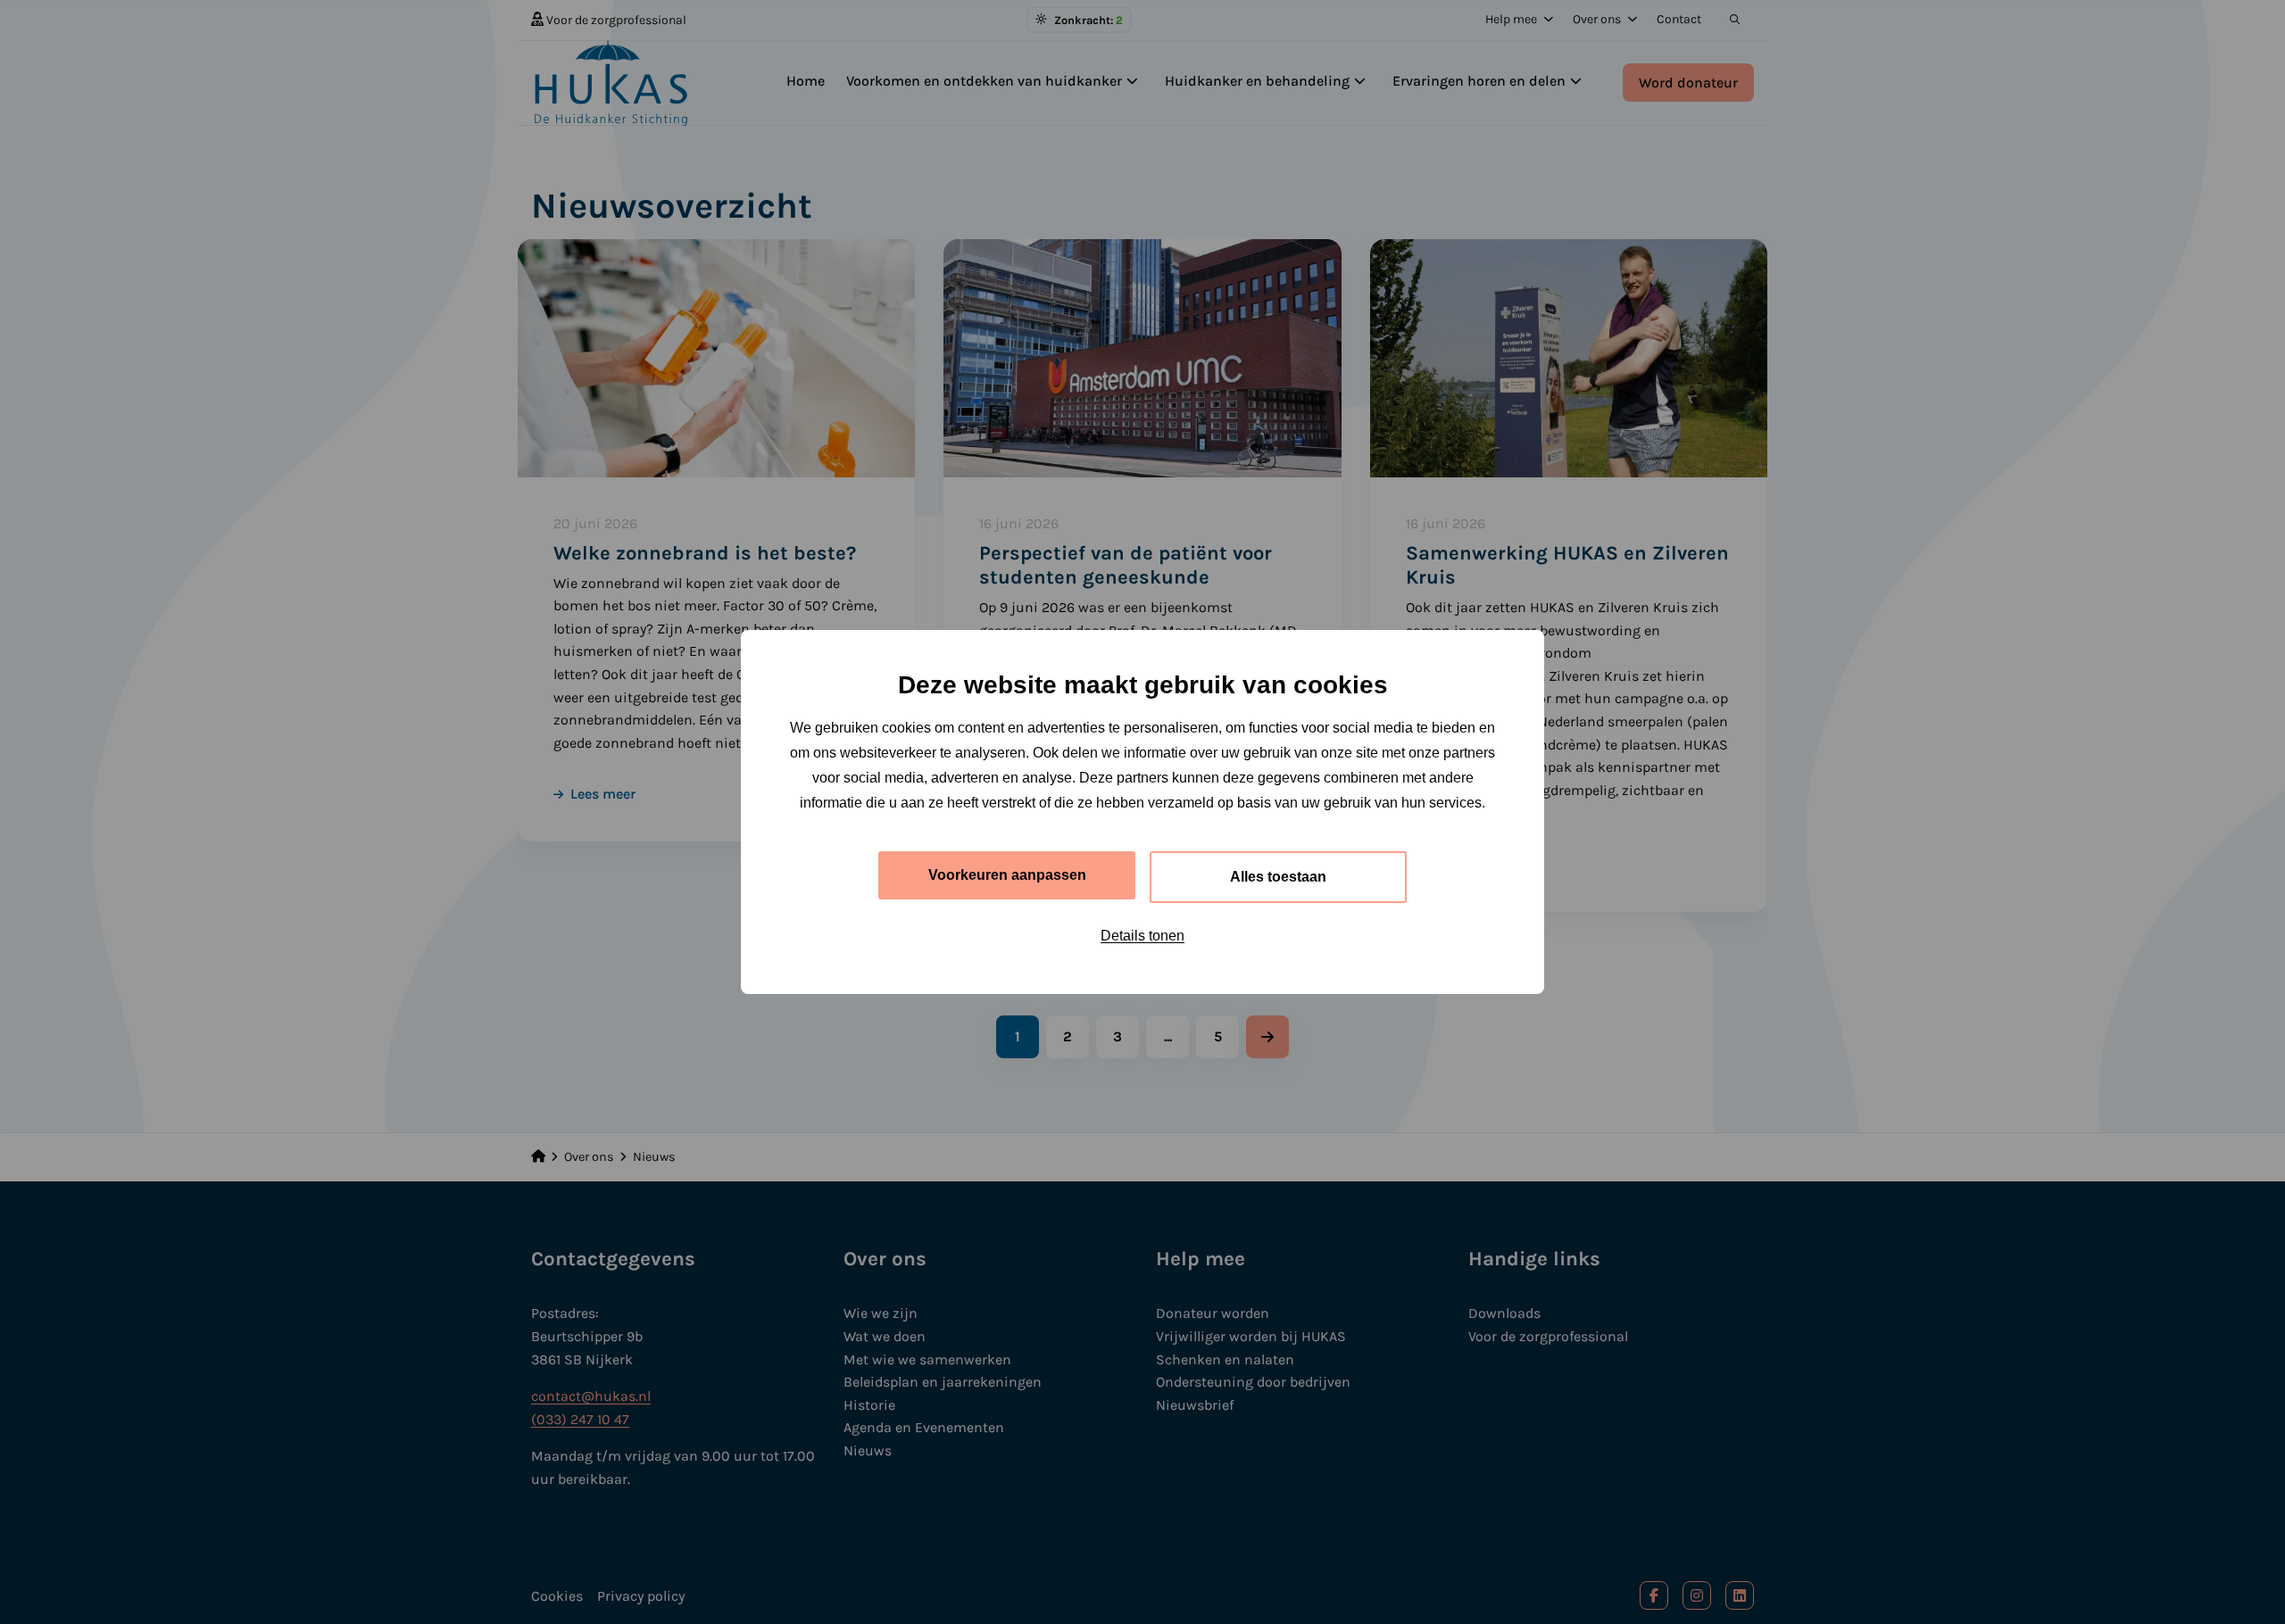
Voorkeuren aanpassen (1007, 875)
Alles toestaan (1278, 877)
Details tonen (1142, 936)
